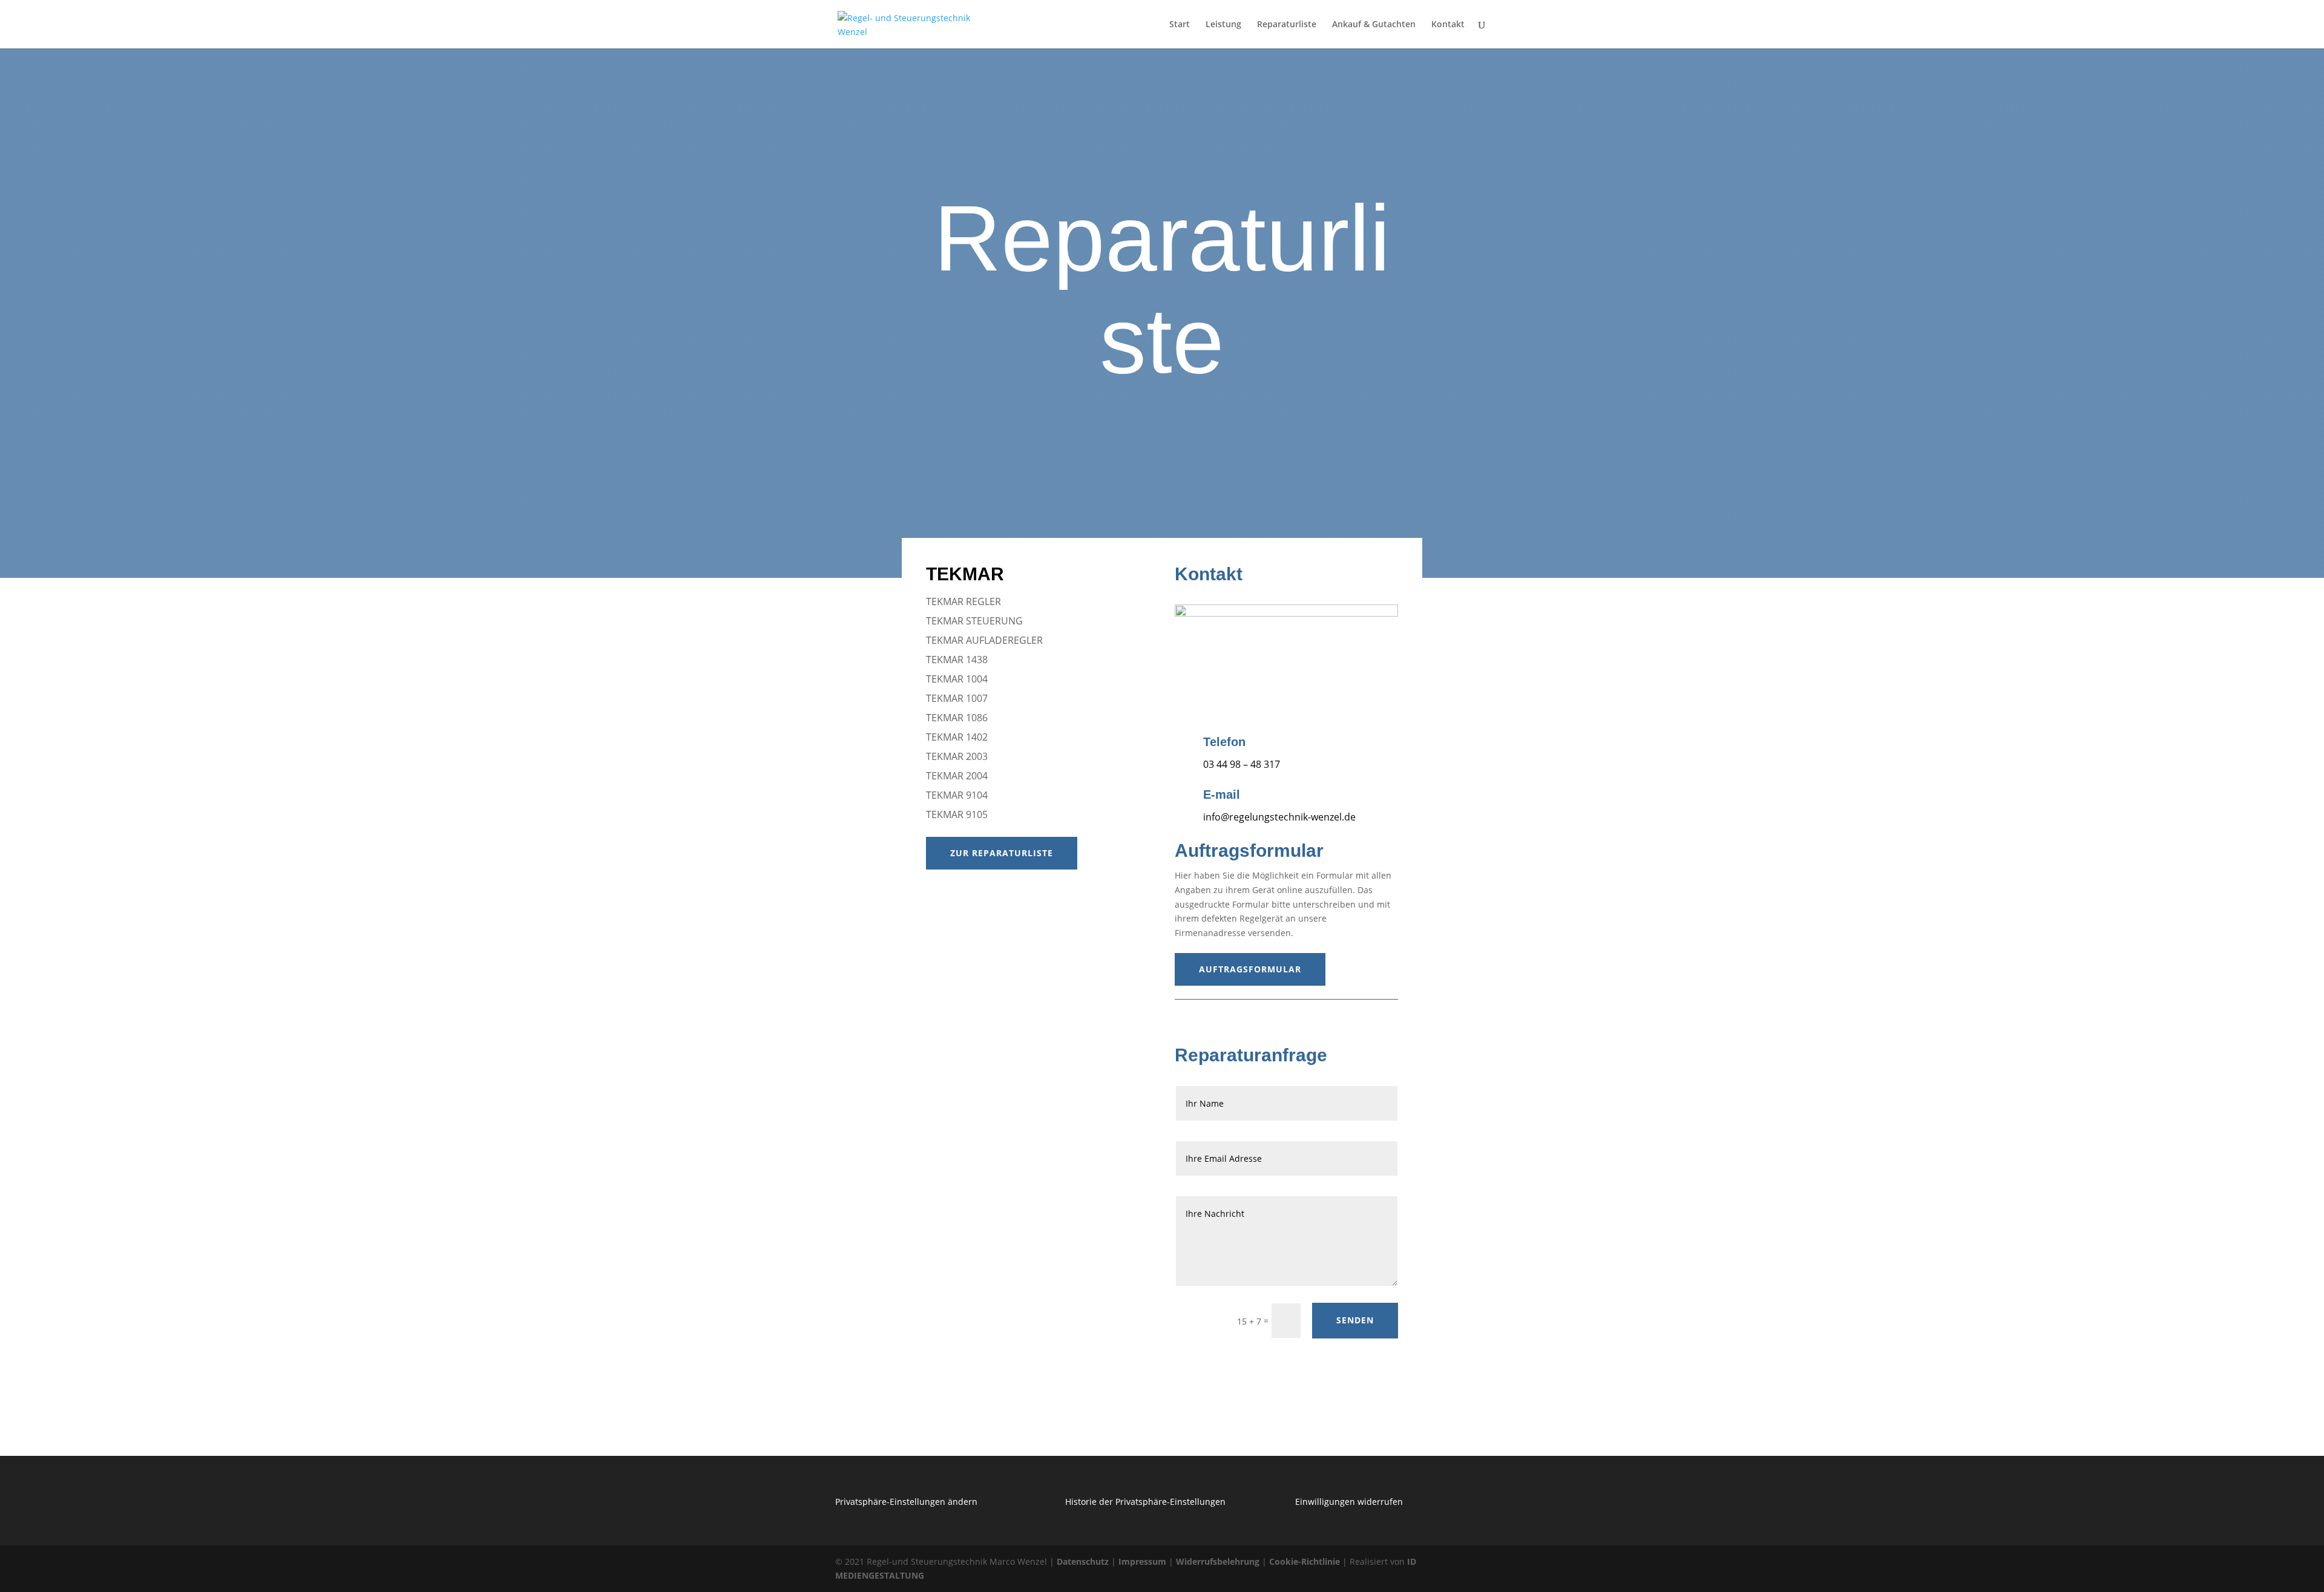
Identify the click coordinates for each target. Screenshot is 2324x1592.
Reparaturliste (1287, 25)
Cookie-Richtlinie (1305, 1561)
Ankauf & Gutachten (1374, 25)
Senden (1355, 1320)
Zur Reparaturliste (1002, 853)
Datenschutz (1083, 1561)
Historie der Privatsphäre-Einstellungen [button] (1145, 1502)
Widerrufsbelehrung (1218, 1561)
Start (1180, 25)
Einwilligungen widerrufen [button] (1349, 1502)
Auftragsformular (1250, 969)
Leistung (1223, 25)
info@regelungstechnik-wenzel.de (1279, 817)
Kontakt (1448, 25)
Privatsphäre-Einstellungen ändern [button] (906, 1502)
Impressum (1142, 1561)
